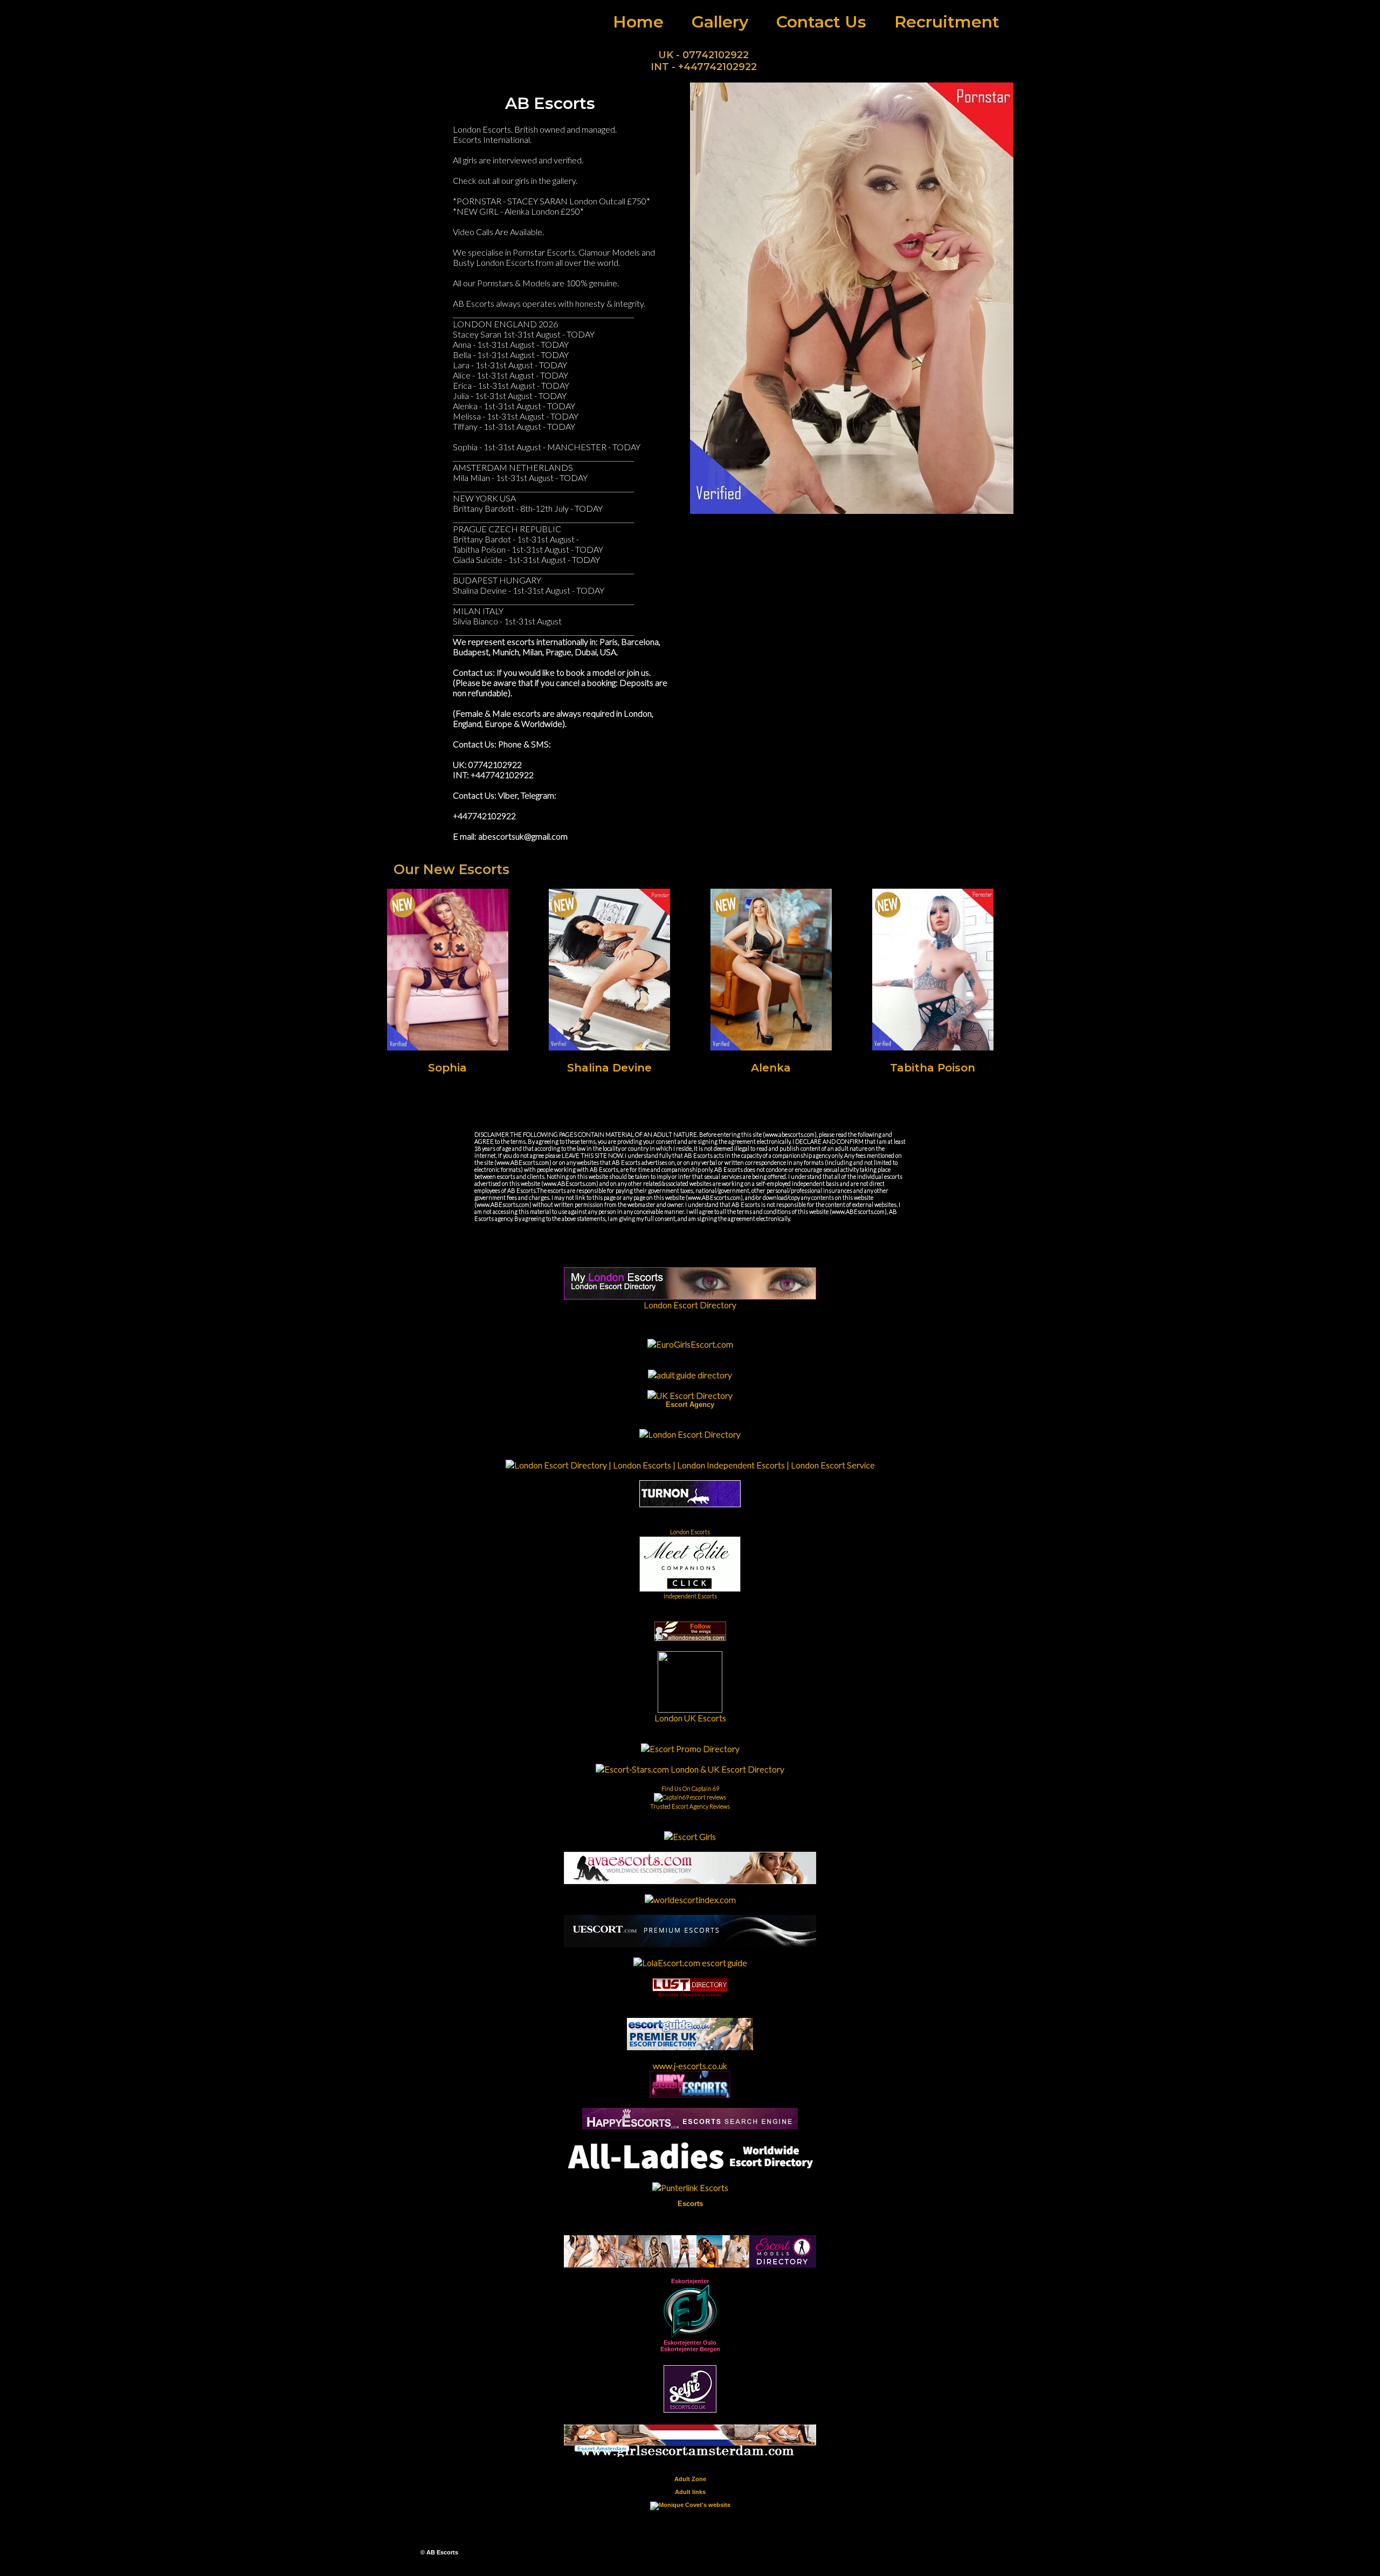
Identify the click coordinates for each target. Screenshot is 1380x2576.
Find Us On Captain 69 (690, 1788)
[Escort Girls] (690, 1836)
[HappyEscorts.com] (690, 2126)
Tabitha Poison (933, 1068)
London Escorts (690, 1532)
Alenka (771, 1068)
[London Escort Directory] (690, 1434)
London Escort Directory (690, 1305)
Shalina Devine (609, 1068)
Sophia (447, 1068)
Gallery (720, 22)
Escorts (690, 2204)
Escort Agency (690, 1404)
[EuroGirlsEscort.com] (690, 1344)
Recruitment (947, 22)
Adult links (690, 2492)
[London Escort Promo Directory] (690, 1749)
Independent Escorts (690, 1596)
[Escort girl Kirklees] (690, 1944)
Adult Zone (690, 2479)
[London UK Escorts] (690, 1709)
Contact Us (821, 22)
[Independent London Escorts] (690, 1504)
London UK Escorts (690, 1718)
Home (638, 22)
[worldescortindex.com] (690, 1900)
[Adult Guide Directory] (690, 1375)
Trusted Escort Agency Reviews (690, 1806)
